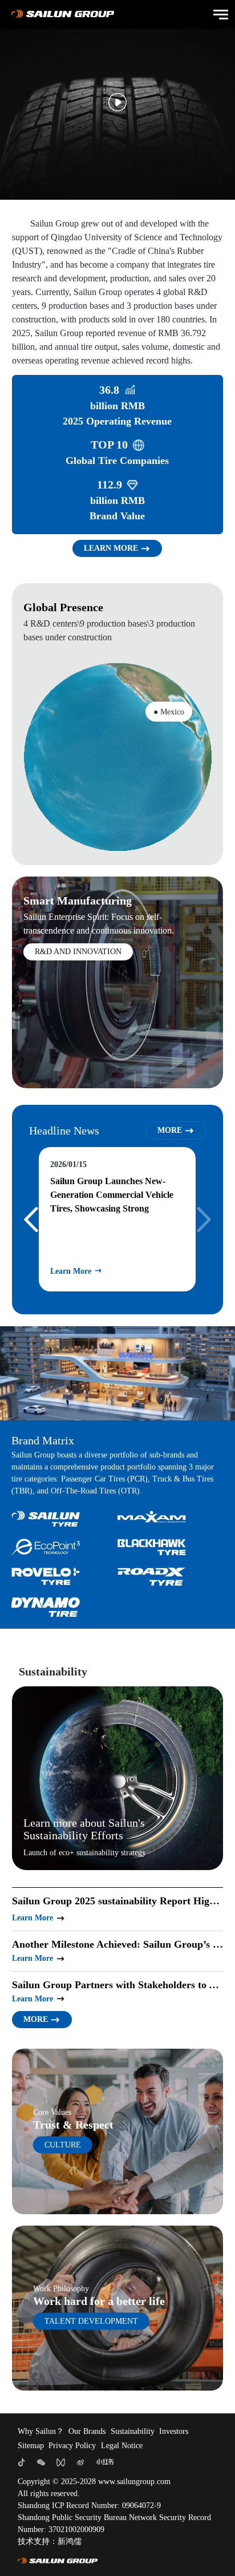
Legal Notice (122, 2446)
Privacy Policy (72, 2446)
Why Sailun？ (41, 2431)
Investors (174, 2431)
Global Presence (63, 607)
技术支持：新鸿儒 (50, 2541)
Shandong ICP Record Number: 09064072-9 (89, 2506)
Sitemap (31, 2446)
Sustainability (133, 2431)
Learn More (58, 1271)
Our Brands (87, 2431)
